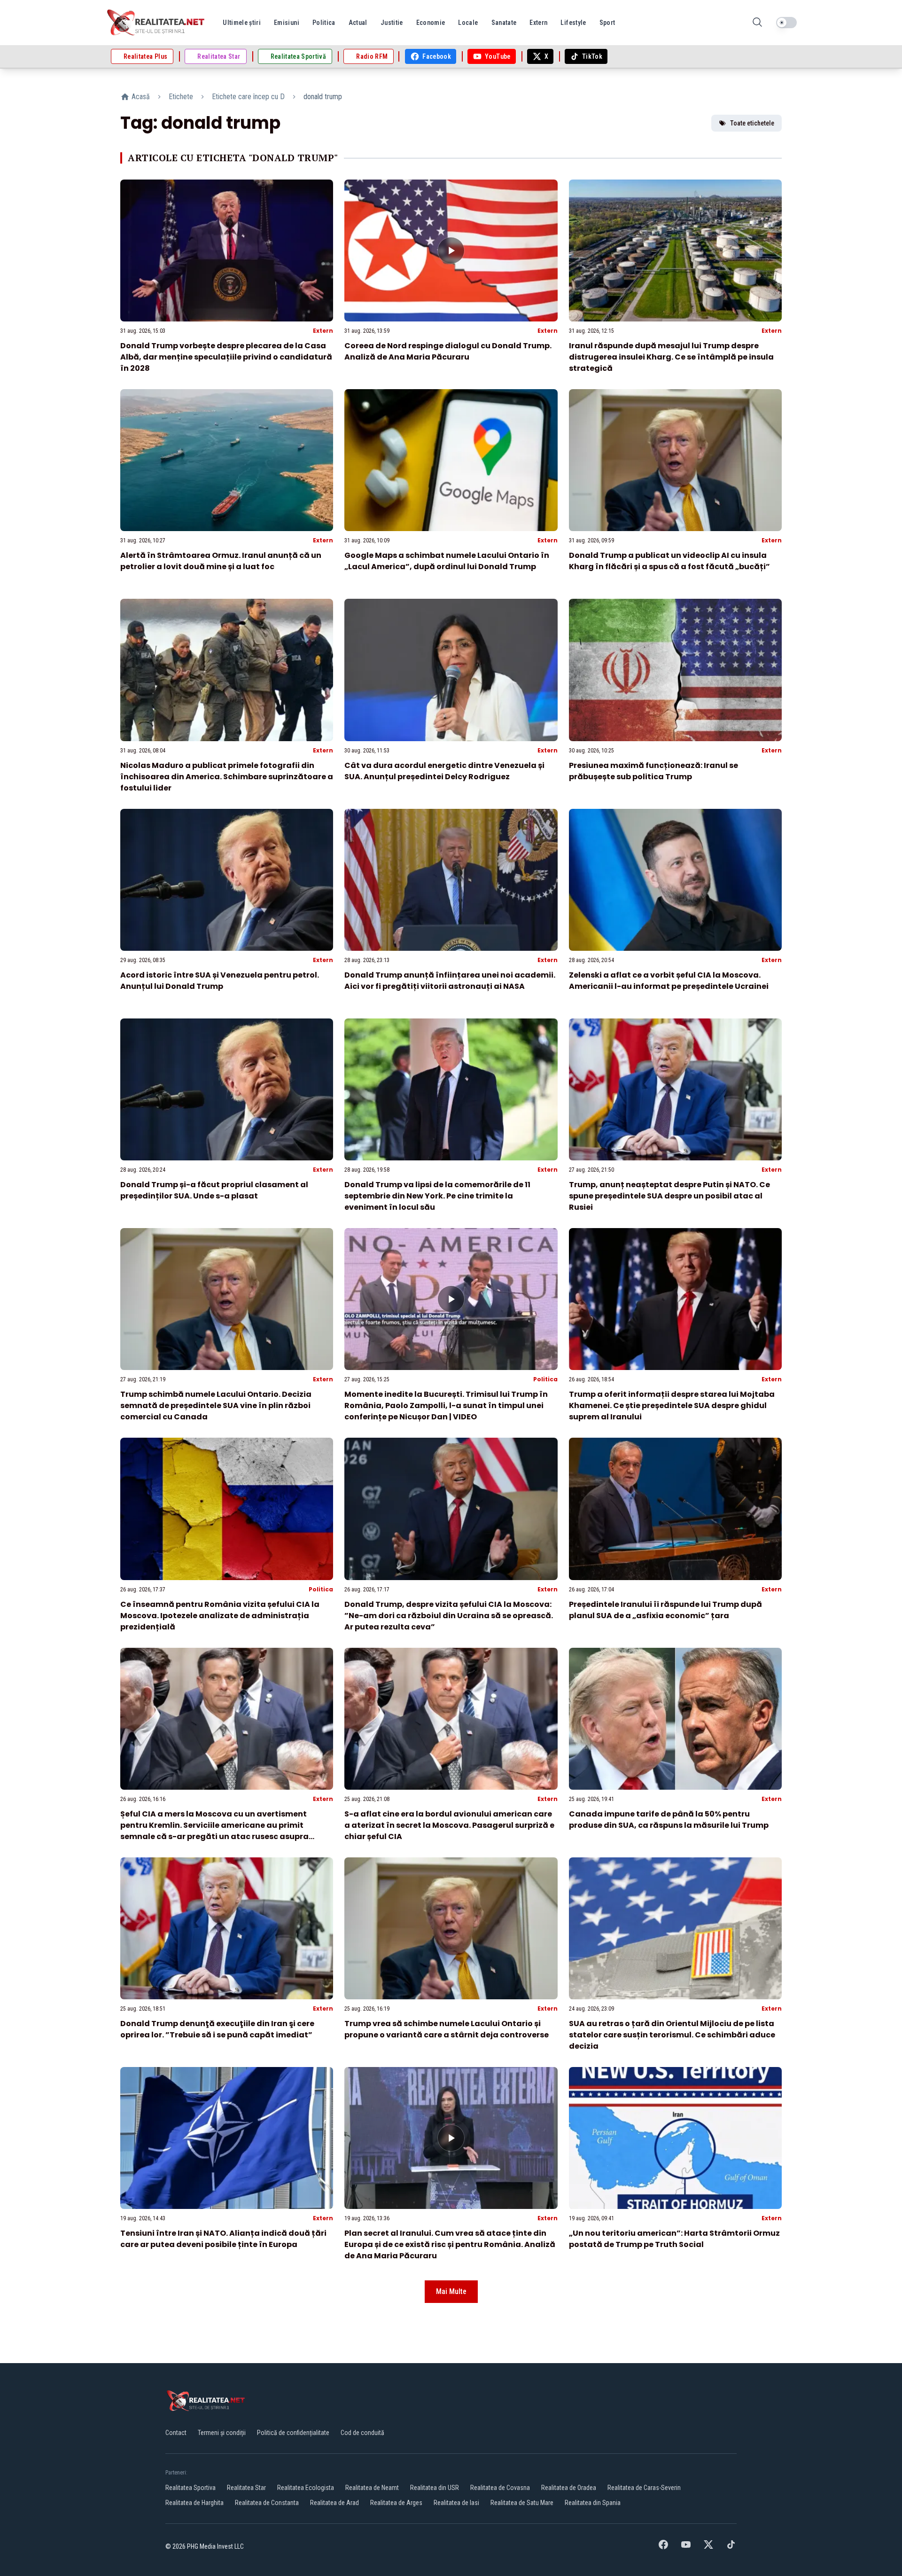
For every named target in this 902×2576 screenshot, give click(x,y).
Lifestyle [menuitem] (573, 23)
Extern (323, 331)
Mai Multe (451, 2291)
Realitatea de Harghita (194, 2503)
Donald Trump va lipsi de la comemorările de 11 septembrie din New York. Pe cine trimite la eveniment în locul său (437, 1196)
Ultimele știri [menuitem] (242, 23)
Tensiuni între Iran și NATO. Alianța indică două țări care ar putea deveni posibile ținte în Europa (223, 2239)
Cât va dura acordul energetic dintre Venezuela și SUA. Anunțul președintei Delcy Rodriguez (444, 771)
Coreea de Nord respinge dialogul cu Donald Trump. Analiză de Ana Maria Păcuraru (448, 351)
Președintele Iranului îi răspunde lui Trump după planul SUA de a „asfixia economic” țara (665, 1610)
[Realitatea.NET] (156, 23)
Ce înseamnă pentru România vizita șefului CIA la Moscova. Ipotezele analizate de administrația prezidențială (220, 1616)
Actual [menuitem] (358, 23)
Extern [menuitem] (538, 23)
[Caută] (757, 23)
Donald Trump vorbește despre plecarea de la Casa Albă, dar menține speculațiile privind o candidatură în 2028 (226, 357)
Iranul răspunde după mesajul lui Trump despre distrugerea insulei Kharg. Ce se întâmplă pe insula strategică (671, 357)
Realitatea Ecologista (306, 2488)
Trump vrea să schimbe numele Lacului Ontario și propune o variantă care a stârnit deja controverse (447, 2029)
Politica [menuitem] (324, 23)
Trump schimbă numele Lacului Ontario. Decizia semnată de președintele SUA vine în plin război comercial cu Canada (216, 1405)
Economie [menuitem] (431, 23)
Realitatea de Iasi (456, 2503)
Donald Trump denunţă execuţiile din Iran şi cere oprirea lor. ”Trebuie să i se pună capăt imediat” (217, 2029)
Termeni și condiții (222, 2433)
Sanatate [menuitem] (504, 23)
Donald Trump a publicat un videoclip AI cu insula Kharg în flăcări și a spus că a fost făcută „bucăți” (669, 561)
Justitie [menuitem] (392, 23)
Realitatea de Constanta (267, 2503)
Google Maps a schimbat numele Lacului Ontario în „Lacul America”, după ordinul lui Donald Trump (447, 561)
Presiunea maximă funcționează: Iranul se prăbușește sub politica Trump (653, 771)
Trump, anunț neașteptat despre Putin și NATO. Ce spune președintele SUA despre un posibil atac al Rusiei (669, 1196)
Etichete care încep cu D (248, 97)
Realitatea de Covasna (500, 2488)
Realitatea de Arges (396, 2503)
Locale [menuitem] (468, 23)
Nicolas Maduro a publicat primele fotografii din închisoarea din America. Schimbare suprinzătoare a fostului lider (227, 777)
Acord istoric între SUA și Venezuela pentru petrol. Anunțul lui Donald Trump (220, 981)
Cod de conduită (362, 2433)
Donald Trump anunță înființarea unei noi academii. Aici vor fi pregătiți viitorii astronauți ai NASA (450, 981)
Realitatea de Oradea (569, 2488)
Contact (176, 2433)
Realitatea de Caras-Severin (644, 2488)
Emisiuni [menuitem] (287, 23)
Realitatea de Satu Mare (522, 2503)
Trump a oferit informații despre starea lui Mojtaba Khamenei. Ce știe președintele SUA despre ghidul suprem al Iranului (672, 1405)
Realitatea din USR (435, 2488)
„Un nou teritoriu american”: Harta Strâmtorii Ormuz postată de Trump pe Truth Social (674, 2239)
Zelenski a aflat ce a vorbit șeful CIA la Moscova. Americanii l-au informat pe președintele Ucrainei (669, 981)
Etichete (181, 97)
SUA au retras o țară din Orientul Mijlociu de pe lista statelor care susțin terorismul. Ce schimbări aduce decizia (672, 2035)
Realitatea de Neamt (372, 2488)
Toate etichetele (752, 123)
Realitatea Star (246, 2488)
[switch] (786, 23)
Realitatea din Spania (593, 2503)
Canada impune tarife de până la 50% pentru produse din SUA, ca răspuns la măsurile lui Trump (669, 1820)
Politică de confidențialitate (293, 2433)
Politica (545, 1379)
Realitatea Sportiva (191, 2488)
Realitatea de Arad (334, 2503)
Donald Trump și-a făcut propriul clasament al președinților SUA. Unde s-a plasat (214, 1190)
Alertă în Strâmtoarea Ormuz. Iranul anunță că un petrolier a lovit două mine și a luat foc (221, 561)
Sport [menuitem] (607, 23)
